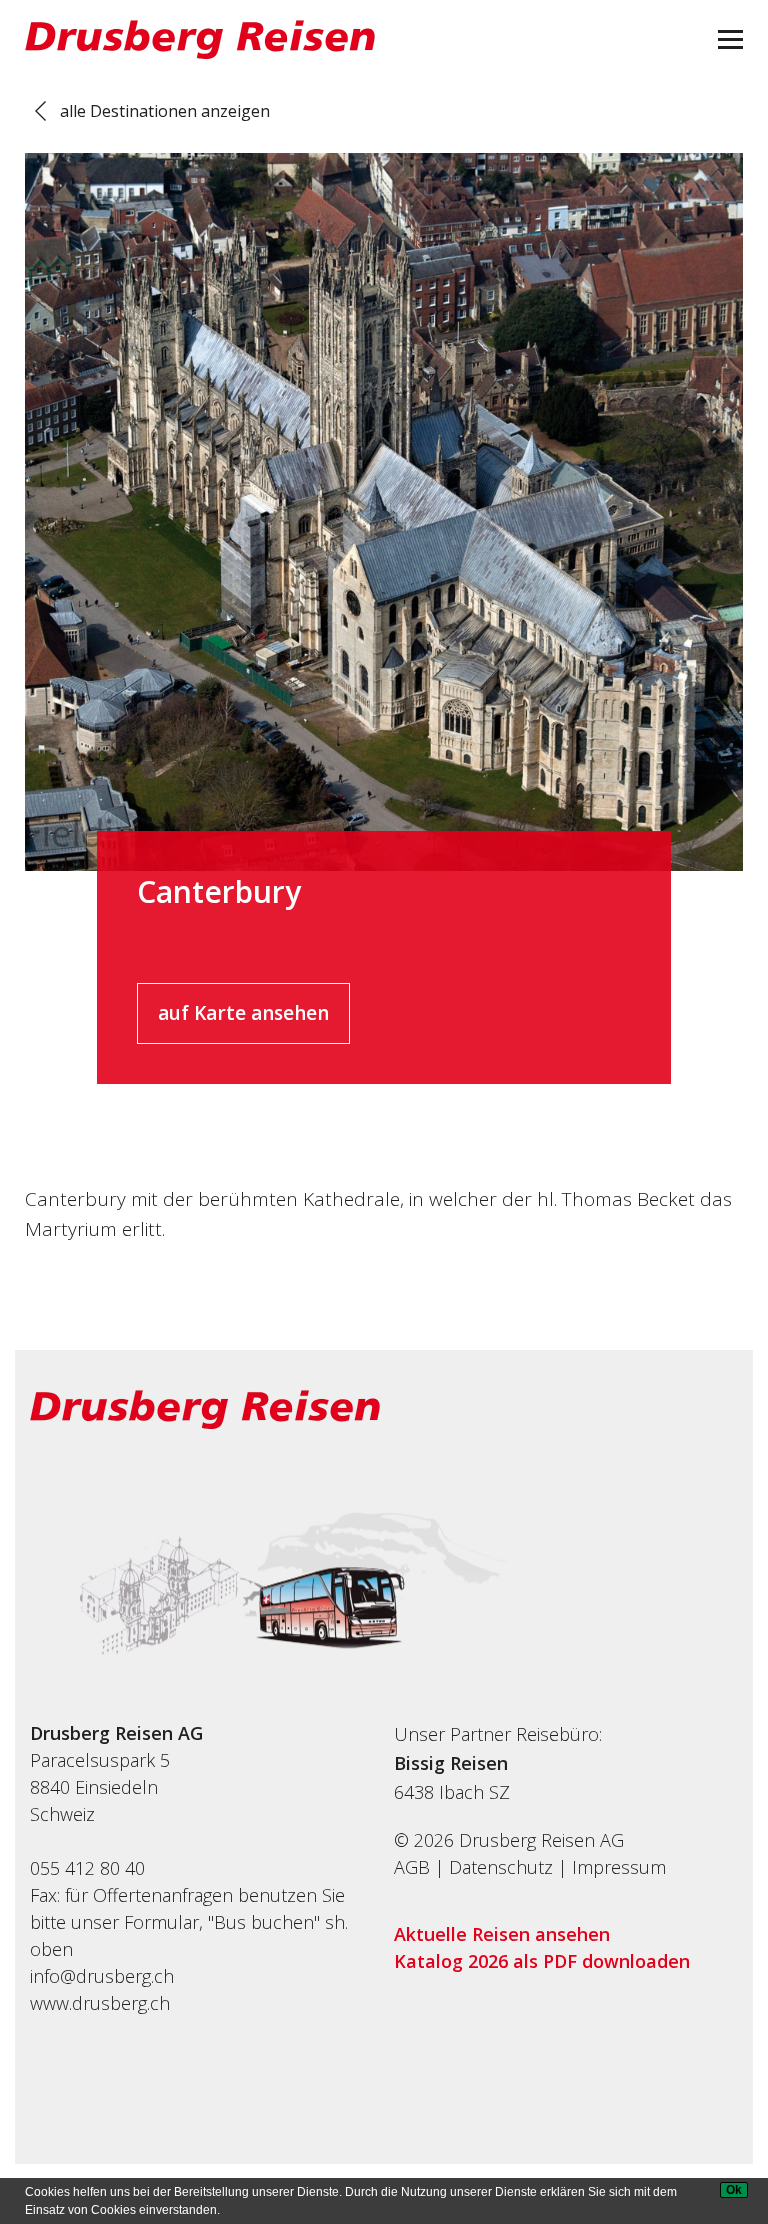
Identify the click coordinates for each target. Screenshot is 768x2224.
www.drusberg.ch (100, 2003)
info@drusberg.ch (102, 1976)
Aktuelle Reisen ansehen (502, 1934)
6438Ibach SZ (452, 1792)
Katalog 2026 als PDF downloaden (542, 1961)
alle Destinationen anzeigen (165, 111)
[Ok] (734, 2190)
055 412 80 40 (87, 1868)
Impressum (619, 1867)
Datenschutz (501, 1867)
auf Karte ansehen (243, 1013)
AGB (412, 1867)
